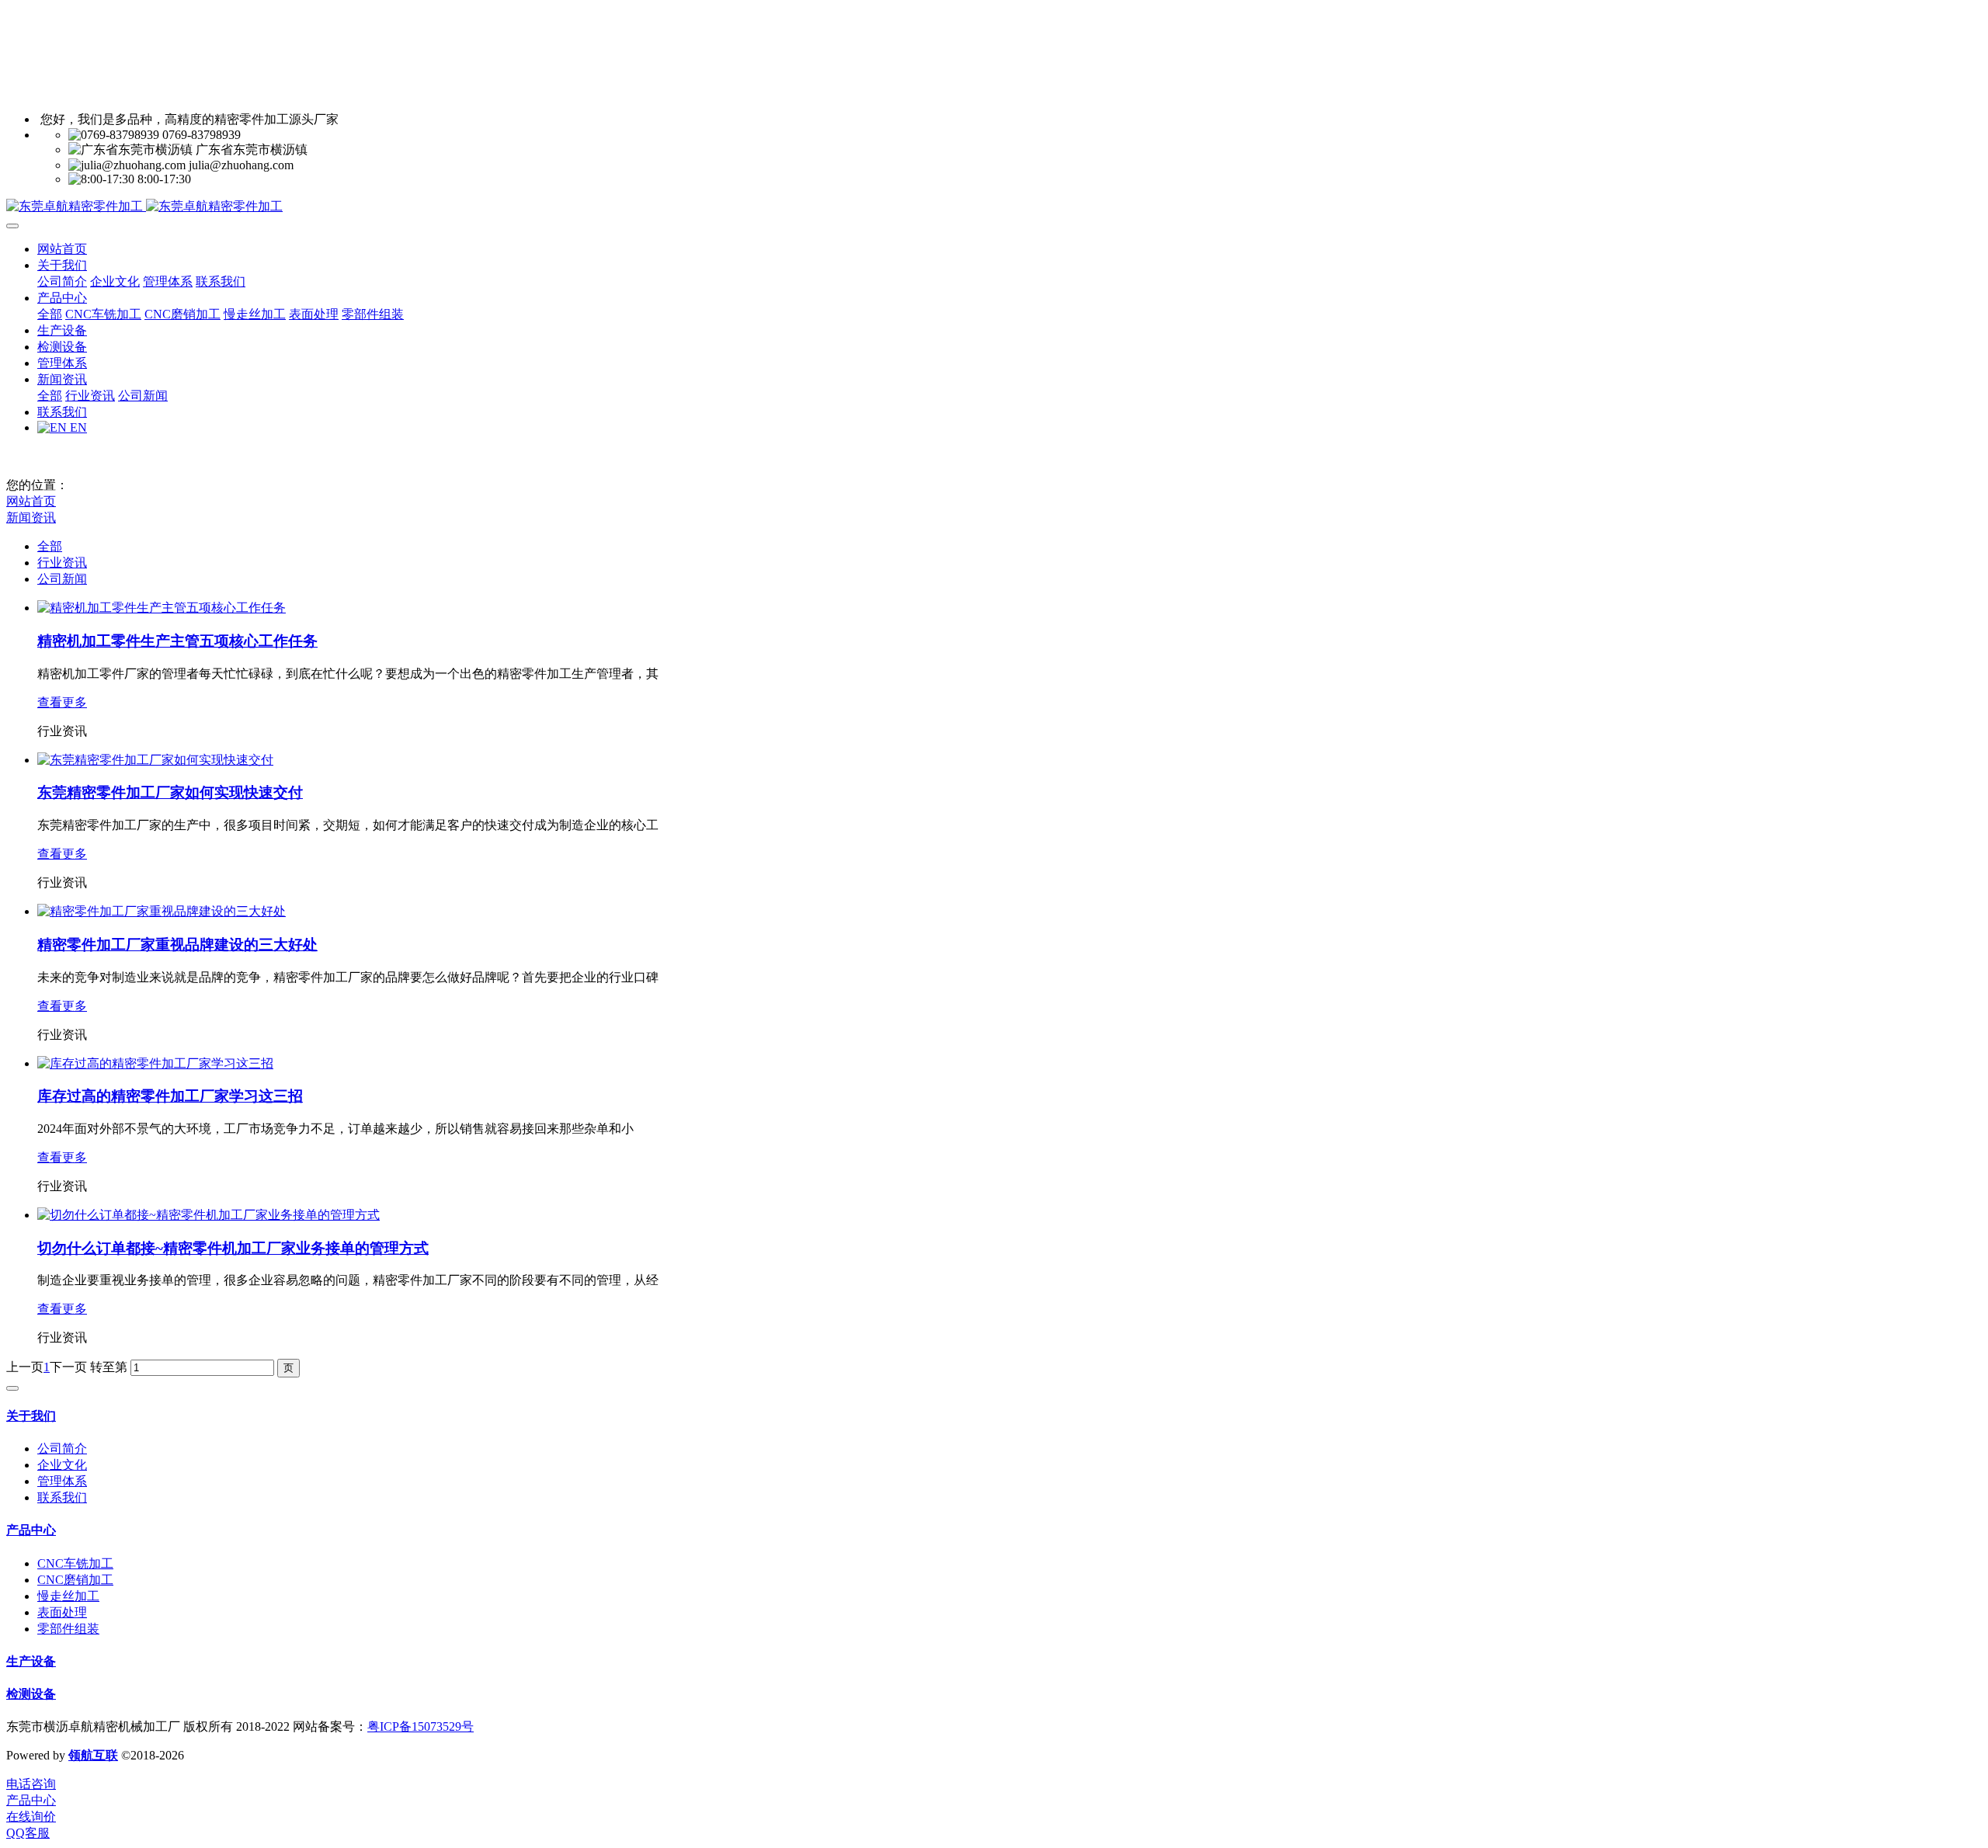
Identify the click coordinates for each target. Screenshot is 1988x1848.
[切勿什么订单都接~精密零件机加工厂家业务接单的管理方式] (209, 1215)
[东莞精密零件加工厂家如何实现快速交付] (155, 760)
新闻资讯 (31, 518)
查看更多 (62, 702)
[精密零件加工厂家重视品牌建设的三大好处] (162, 911)
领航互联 (93, 1755)
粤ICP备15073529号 (421, 1726)
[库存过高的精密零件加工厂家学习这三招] (155, 1063)
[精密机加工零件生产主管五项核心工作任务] (162, 608)
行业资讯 (62, 563)
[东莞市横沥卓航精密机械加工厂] (994, 207)
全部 (50, 314)
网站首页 (62, 249)
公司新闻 (62, 579)
